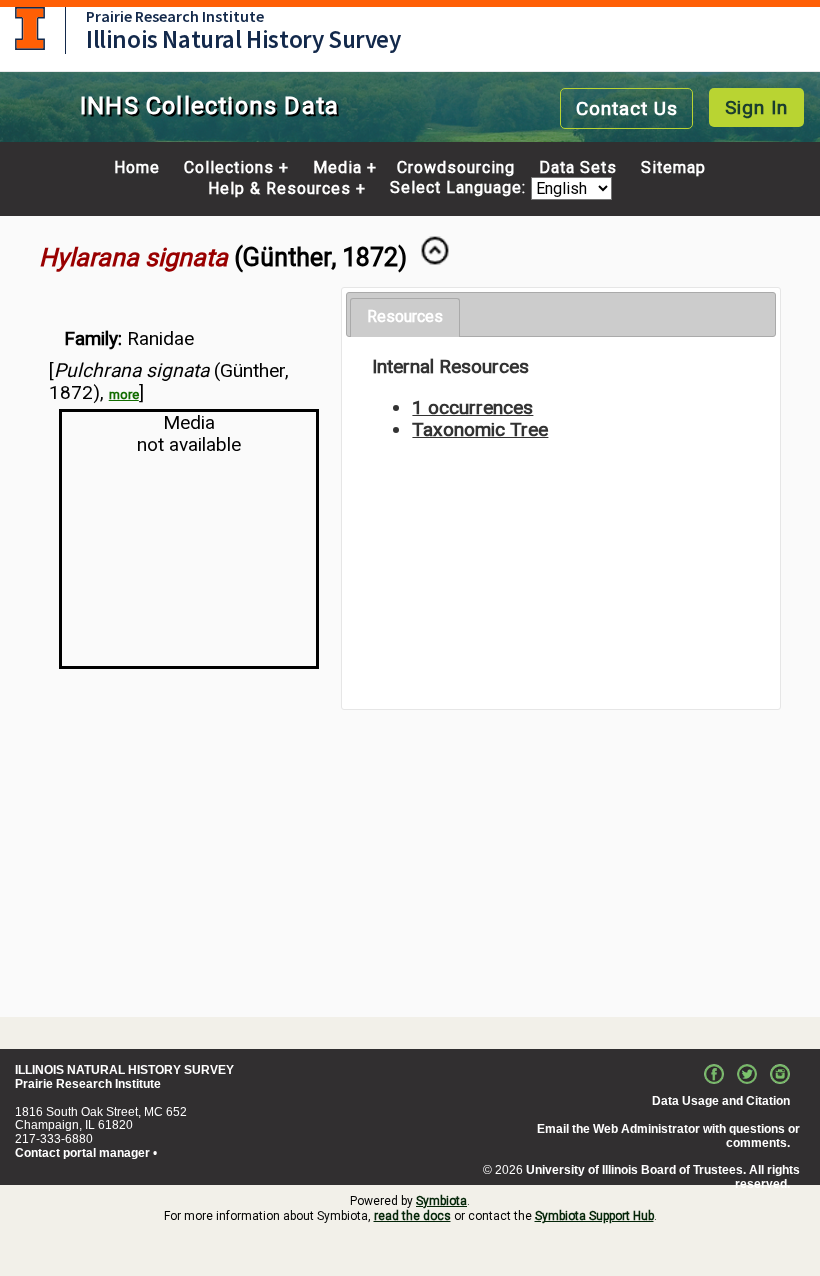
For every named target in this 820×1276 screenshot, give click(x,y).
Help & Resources (279, 189)
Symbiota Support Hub (594, 1216)
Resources (405, 316)
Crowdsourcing (456, 168)
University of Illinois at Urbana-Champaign (30, 28)
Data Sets (578, 168)
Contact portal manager (82, 1153)
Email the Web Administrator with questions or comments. (668, 1136)
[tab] (405, 317)
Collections (229, 168)
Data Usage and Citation (721, 1101)
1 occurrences (472, 407)
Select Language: (460, 188)
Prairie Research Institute (175, 16)
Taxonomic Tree (480, 429)
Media (337, 168)
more (124, 394)
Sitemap (673, 168)
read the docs (412, 1216)
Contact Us (627, 108)
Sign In (756, 107)
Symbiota (441, 1201)
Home (137, 168)
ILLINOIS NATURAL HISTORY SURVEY (124, 1070)
